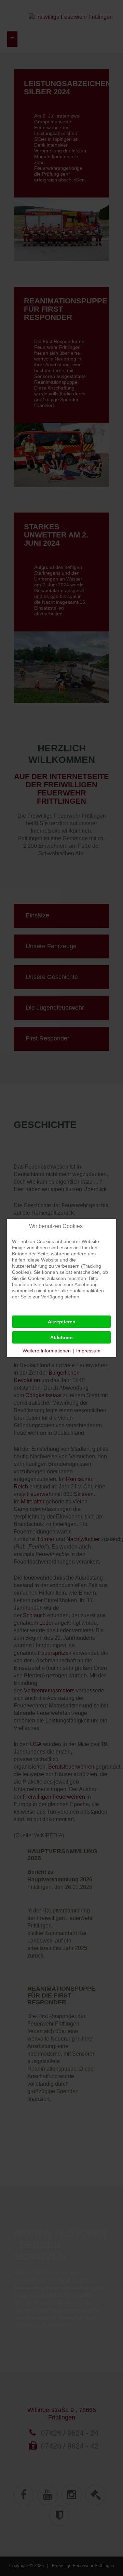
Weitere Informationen (47, 1351)
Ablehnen (61, 1337)
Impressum (88, 1351)
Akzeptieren (62, 1322)
